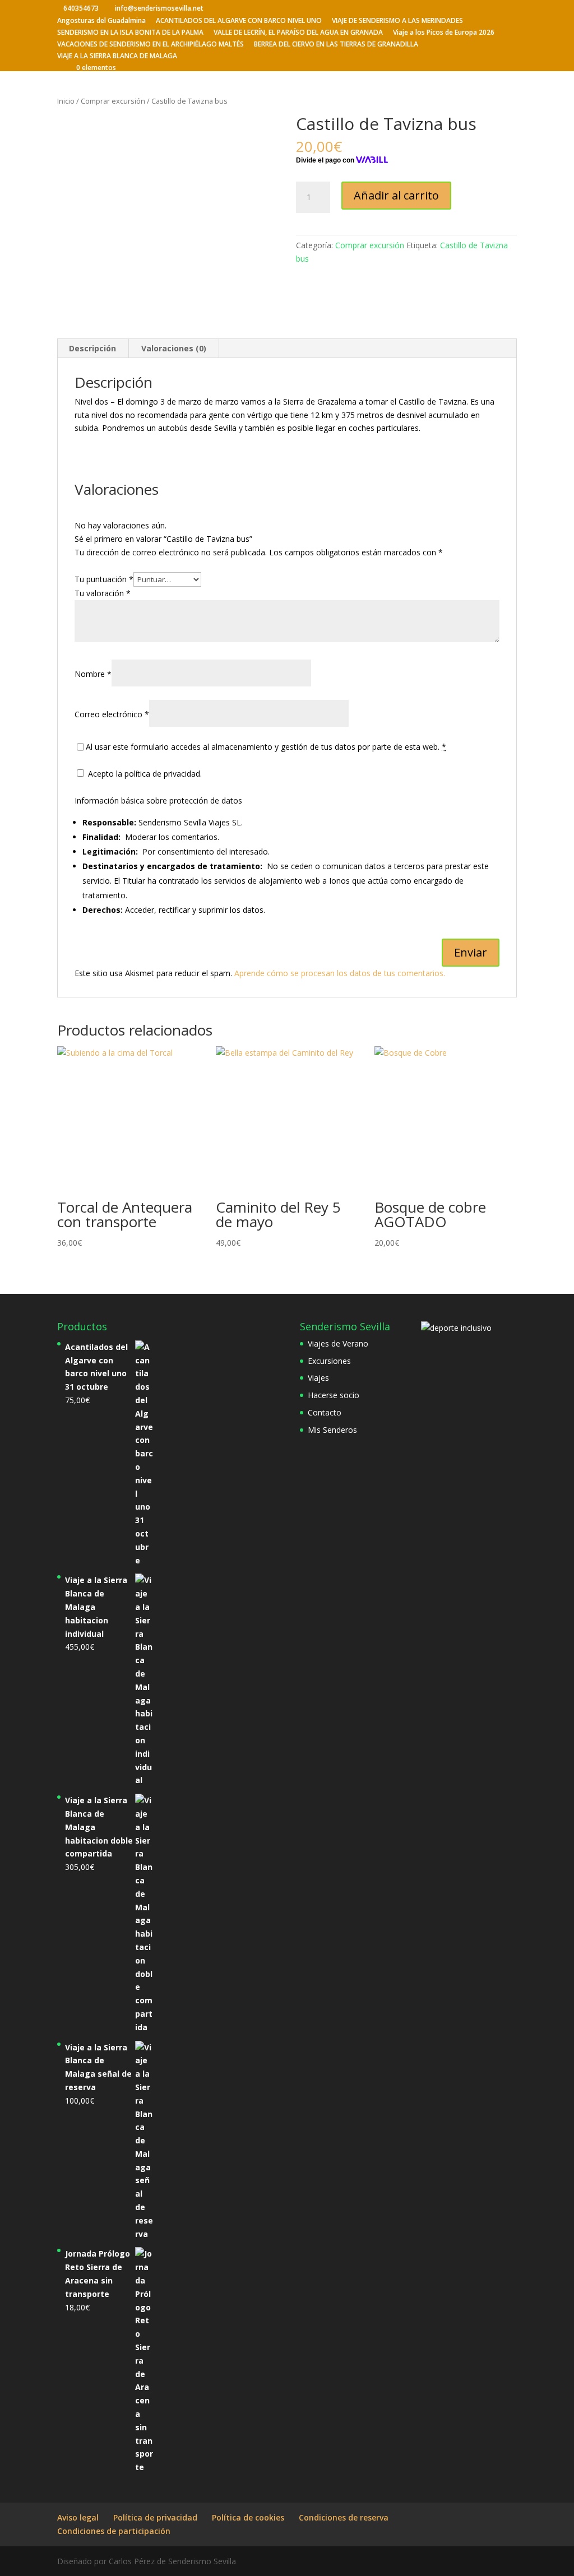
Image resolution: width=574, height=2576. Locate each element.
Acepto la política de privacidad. (144, 774)
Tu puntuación (104, 579)
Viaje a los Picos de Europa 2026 (444, 33)
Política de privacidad (155, 2517)
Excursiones (329, 1361)
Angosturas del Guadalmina (101, 21)
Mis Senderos (332, 1430)
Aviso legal (78, 2517)
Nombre (93, 674)
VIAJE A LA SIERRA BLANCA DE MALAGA (117, 57)
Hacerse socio (334, 1395)
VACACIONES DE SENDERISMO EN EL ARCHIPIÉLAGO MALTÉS (151, 45)
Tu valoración (103, 593)
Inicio (66, 101)
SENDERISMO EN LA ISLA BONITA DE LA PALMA (130, 33)
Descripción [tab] (92, 348)
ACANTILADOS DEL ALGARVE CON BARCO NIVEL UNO (239, 21)
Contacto (325, 1412)
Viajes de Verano (338, 1343)
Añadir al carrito (396, 195)
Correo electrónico (112, 714)
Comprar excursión (113, 101)
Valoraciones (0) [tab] (174, 348)
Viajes (318, 1378)
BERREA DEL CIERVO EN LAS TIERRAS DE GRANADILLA (336, 45)
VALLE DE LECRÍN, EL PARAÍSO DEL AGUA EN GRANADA (298, 33)
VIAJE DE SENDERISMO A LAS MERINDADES (397, 21)
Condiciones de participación (114, 2531)
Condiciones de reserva (344, 2517)
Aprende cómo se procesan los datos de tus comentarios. (340, 973)
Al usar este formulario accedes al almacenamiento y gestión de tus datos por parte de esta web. (266, 747)
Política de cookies (248, 2517)
